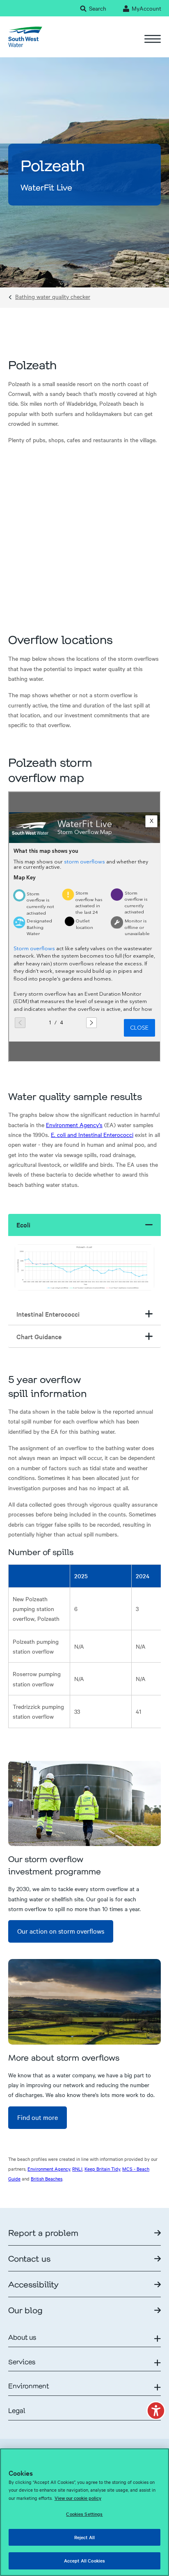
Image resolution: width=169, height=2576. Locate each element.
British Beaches (47, 2178)
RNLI (77, 2169)
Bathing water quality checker (53, 297)
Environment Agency (49, 2169)
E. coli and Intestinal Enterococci (92, 1134)
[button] (156, 2411)
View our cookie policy (78, 2498)
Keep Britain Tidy (102, 2169)
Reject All (84, 2537)
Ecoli (23, 1225)
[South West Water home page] (25, 37)
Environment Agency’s (74, 1125)
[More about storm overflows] (84, 2002)
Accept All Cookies (84, 2560)
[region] (84, 2512)
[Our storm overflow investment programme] (84, 1804)
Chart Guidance (39, 1336)
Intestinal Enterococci (48, 1314)
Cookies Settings (84, 2514)
